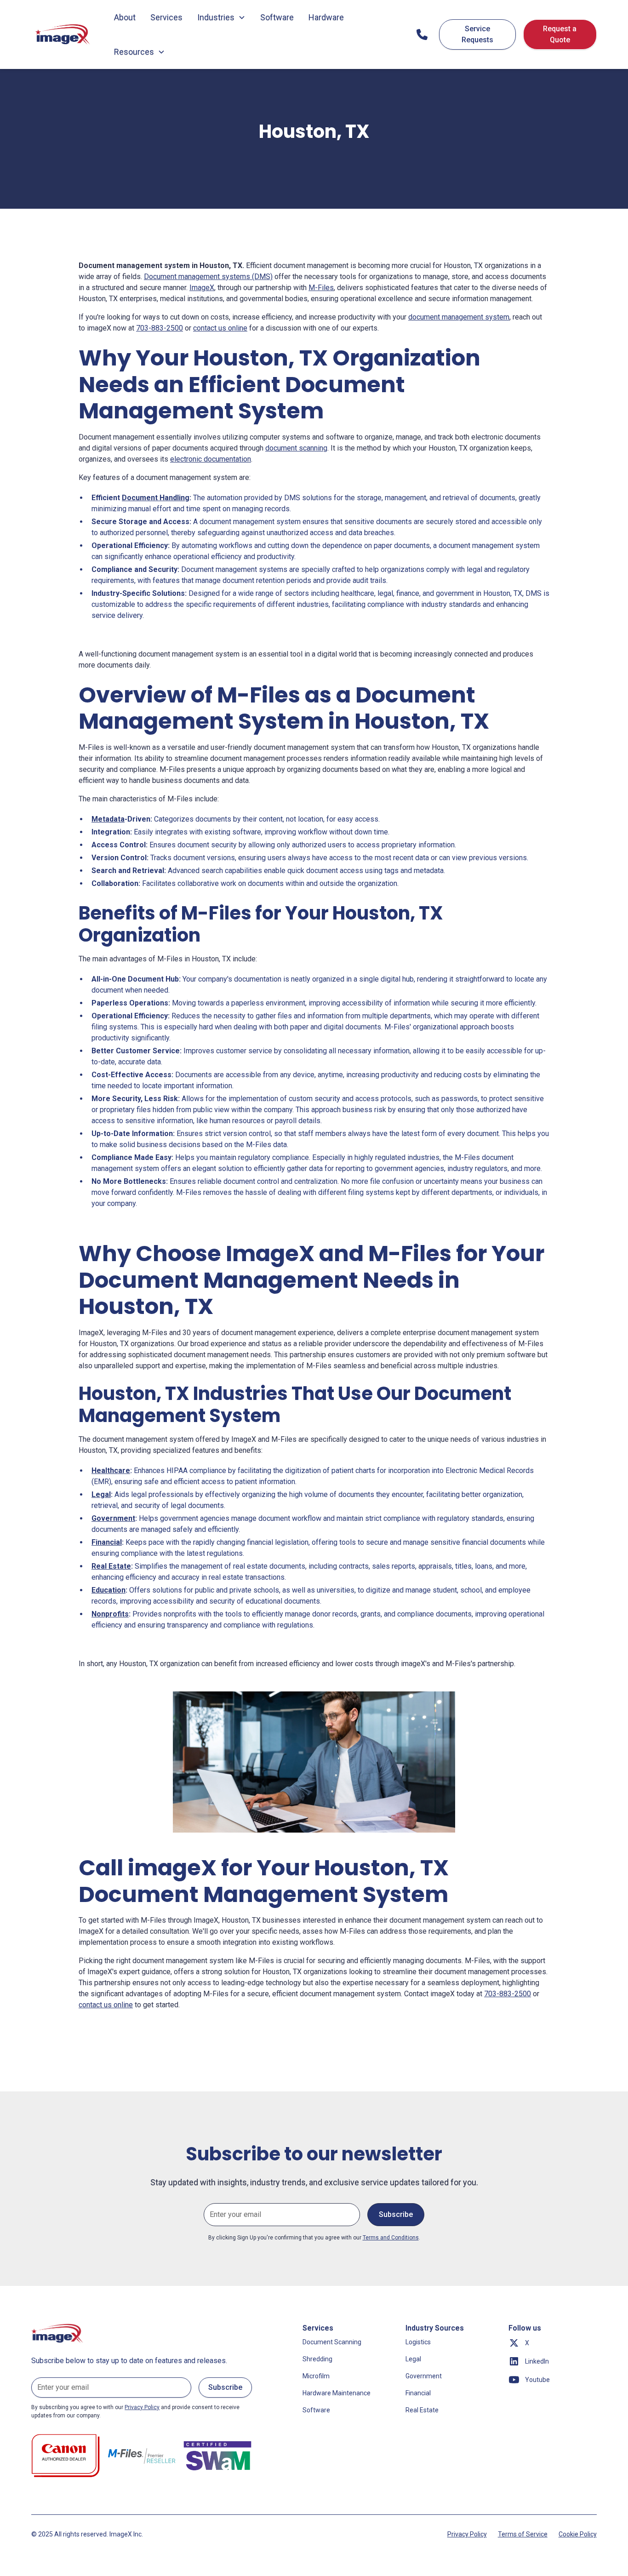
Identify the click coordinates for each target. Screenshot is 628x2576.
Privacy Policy (467, 2534)
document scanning (296, 448)
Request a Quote (560, 34)
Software (277, 17)
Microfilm (316, 2376)
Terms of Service (523, 2534)
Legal (413, 2359)
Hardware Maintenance (337, 2393)
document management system (459, 317)
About (125, 17)
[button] (221, 17)
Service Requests (477, 34)
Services (166, 17)
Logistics (418, 2342)
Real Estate (422, 2410)
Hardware (326, 17)
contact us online (220, 328)
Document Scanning (332, 2342)
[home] (63, 34)
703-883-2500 (160, 328)
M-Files (321, 288)
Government (424, 2376)
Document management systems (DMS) (208, 277)
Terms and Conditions (391, 2238)
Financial (418, 2393)
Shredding (317, 2359)
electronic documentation (211, 459)
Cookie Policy (578, 2534)
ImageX (202, 288)
